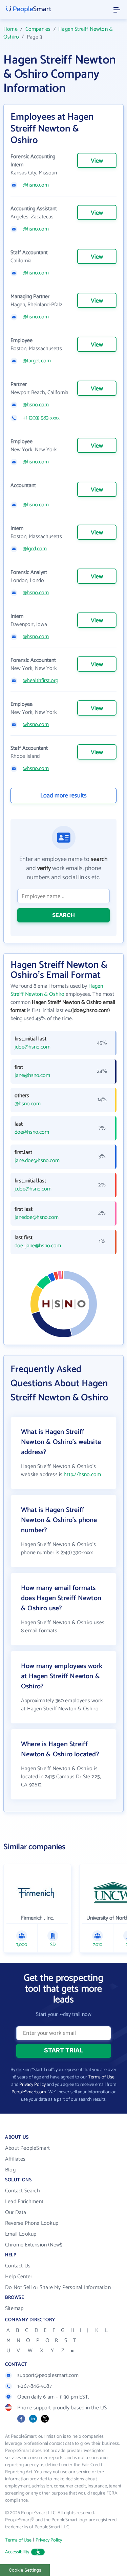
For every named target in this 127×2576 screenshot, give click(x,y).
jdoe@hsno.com (33, 1047)
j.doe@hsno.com (33, 1189)
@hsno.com (36, 185)
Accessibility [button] (17, 2552)
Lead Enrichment (24, 2202)
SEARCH (63, 915)
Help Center (19, 2277)
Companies (38, 29)
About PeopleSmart (27, 2148)
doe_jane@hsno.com (38, 1246)
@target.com (37, 361)
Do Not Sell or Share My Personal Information (58, 2288)
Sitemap (14, 2308)
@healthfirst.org (40, 681)
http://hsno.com (82, 1475)
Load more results (63, 796)
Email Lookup (21, 2234)
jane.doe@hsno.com (37, 1161)
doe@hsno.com (32, 1132)
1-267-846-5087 (35, 2386)
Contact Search (23, 2191)
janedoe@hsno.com (37, 1218)
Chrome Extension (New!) (34, 2245)
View (97, 161)
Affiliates (15, 2159)
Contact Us (18, 2266)
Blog (10, 2170)
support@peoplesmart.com (48, 2375)
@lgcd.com (35, 549)
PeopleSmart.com (29, 2092)
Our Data (16, 2212)
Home (10, 29)
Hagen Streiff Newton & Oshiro (58, 33)
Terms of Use (101, 2077)
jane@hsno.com (32, 1076)
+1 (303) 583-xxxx (41, 418)
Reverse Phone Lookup (32, 2223)
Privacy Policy (33, 2085)
